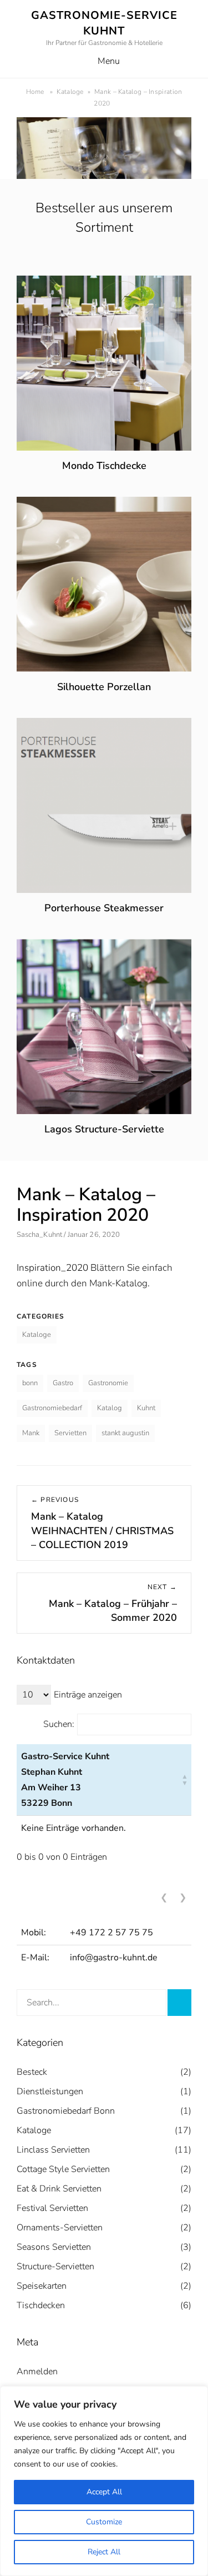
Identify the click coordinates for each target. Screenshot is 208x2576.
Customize (104, 2522)
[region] (104, 2481)
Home (40, 92)
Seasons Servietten (54, 2247)
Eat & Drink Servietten (59, 2189)
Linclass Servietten (53, 2150)
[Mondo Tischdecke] (104, 283)
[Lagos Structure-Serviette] (104, 947)
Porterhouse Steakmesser (104, 908)
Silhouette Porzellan (104, 687)
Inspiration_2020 (52, 1268)
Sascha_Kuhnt (39, 1235)
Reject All (104, 2552)
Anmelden (37, 2372)
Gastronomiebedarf (52, 1408)
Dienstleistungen (50, 2091)
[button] (185, 1780)
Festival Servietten (52, 2208)
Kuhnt (146, 1408)
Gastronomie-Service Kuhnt (104, 23)
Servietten (70, 1433)
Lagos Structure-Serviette (104, 1129)
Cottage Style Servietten (63, 2169)
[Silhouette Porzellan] (104, 504)
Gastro (63, 1383)
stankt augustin (125, 1433)
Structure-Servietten (55, 2267)
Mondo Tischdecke (104, 466)
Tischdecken (41, 2305)
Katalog (110, 1408)
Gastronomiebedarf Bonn (66, 2111)
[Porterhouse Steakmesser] (104, 725)
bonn (30, 1383)
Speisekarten (42, 2286)
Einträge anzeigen (88, 1695)
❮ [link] (164, 1898)
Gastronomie (108, 1383)
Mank (31, 1433)
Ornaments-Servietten (60, 2228)
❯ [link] (183, 1898)
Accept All (104, 2492)
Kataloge (73, 92)
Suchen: (59, 1724)
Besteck (32, 2072)
